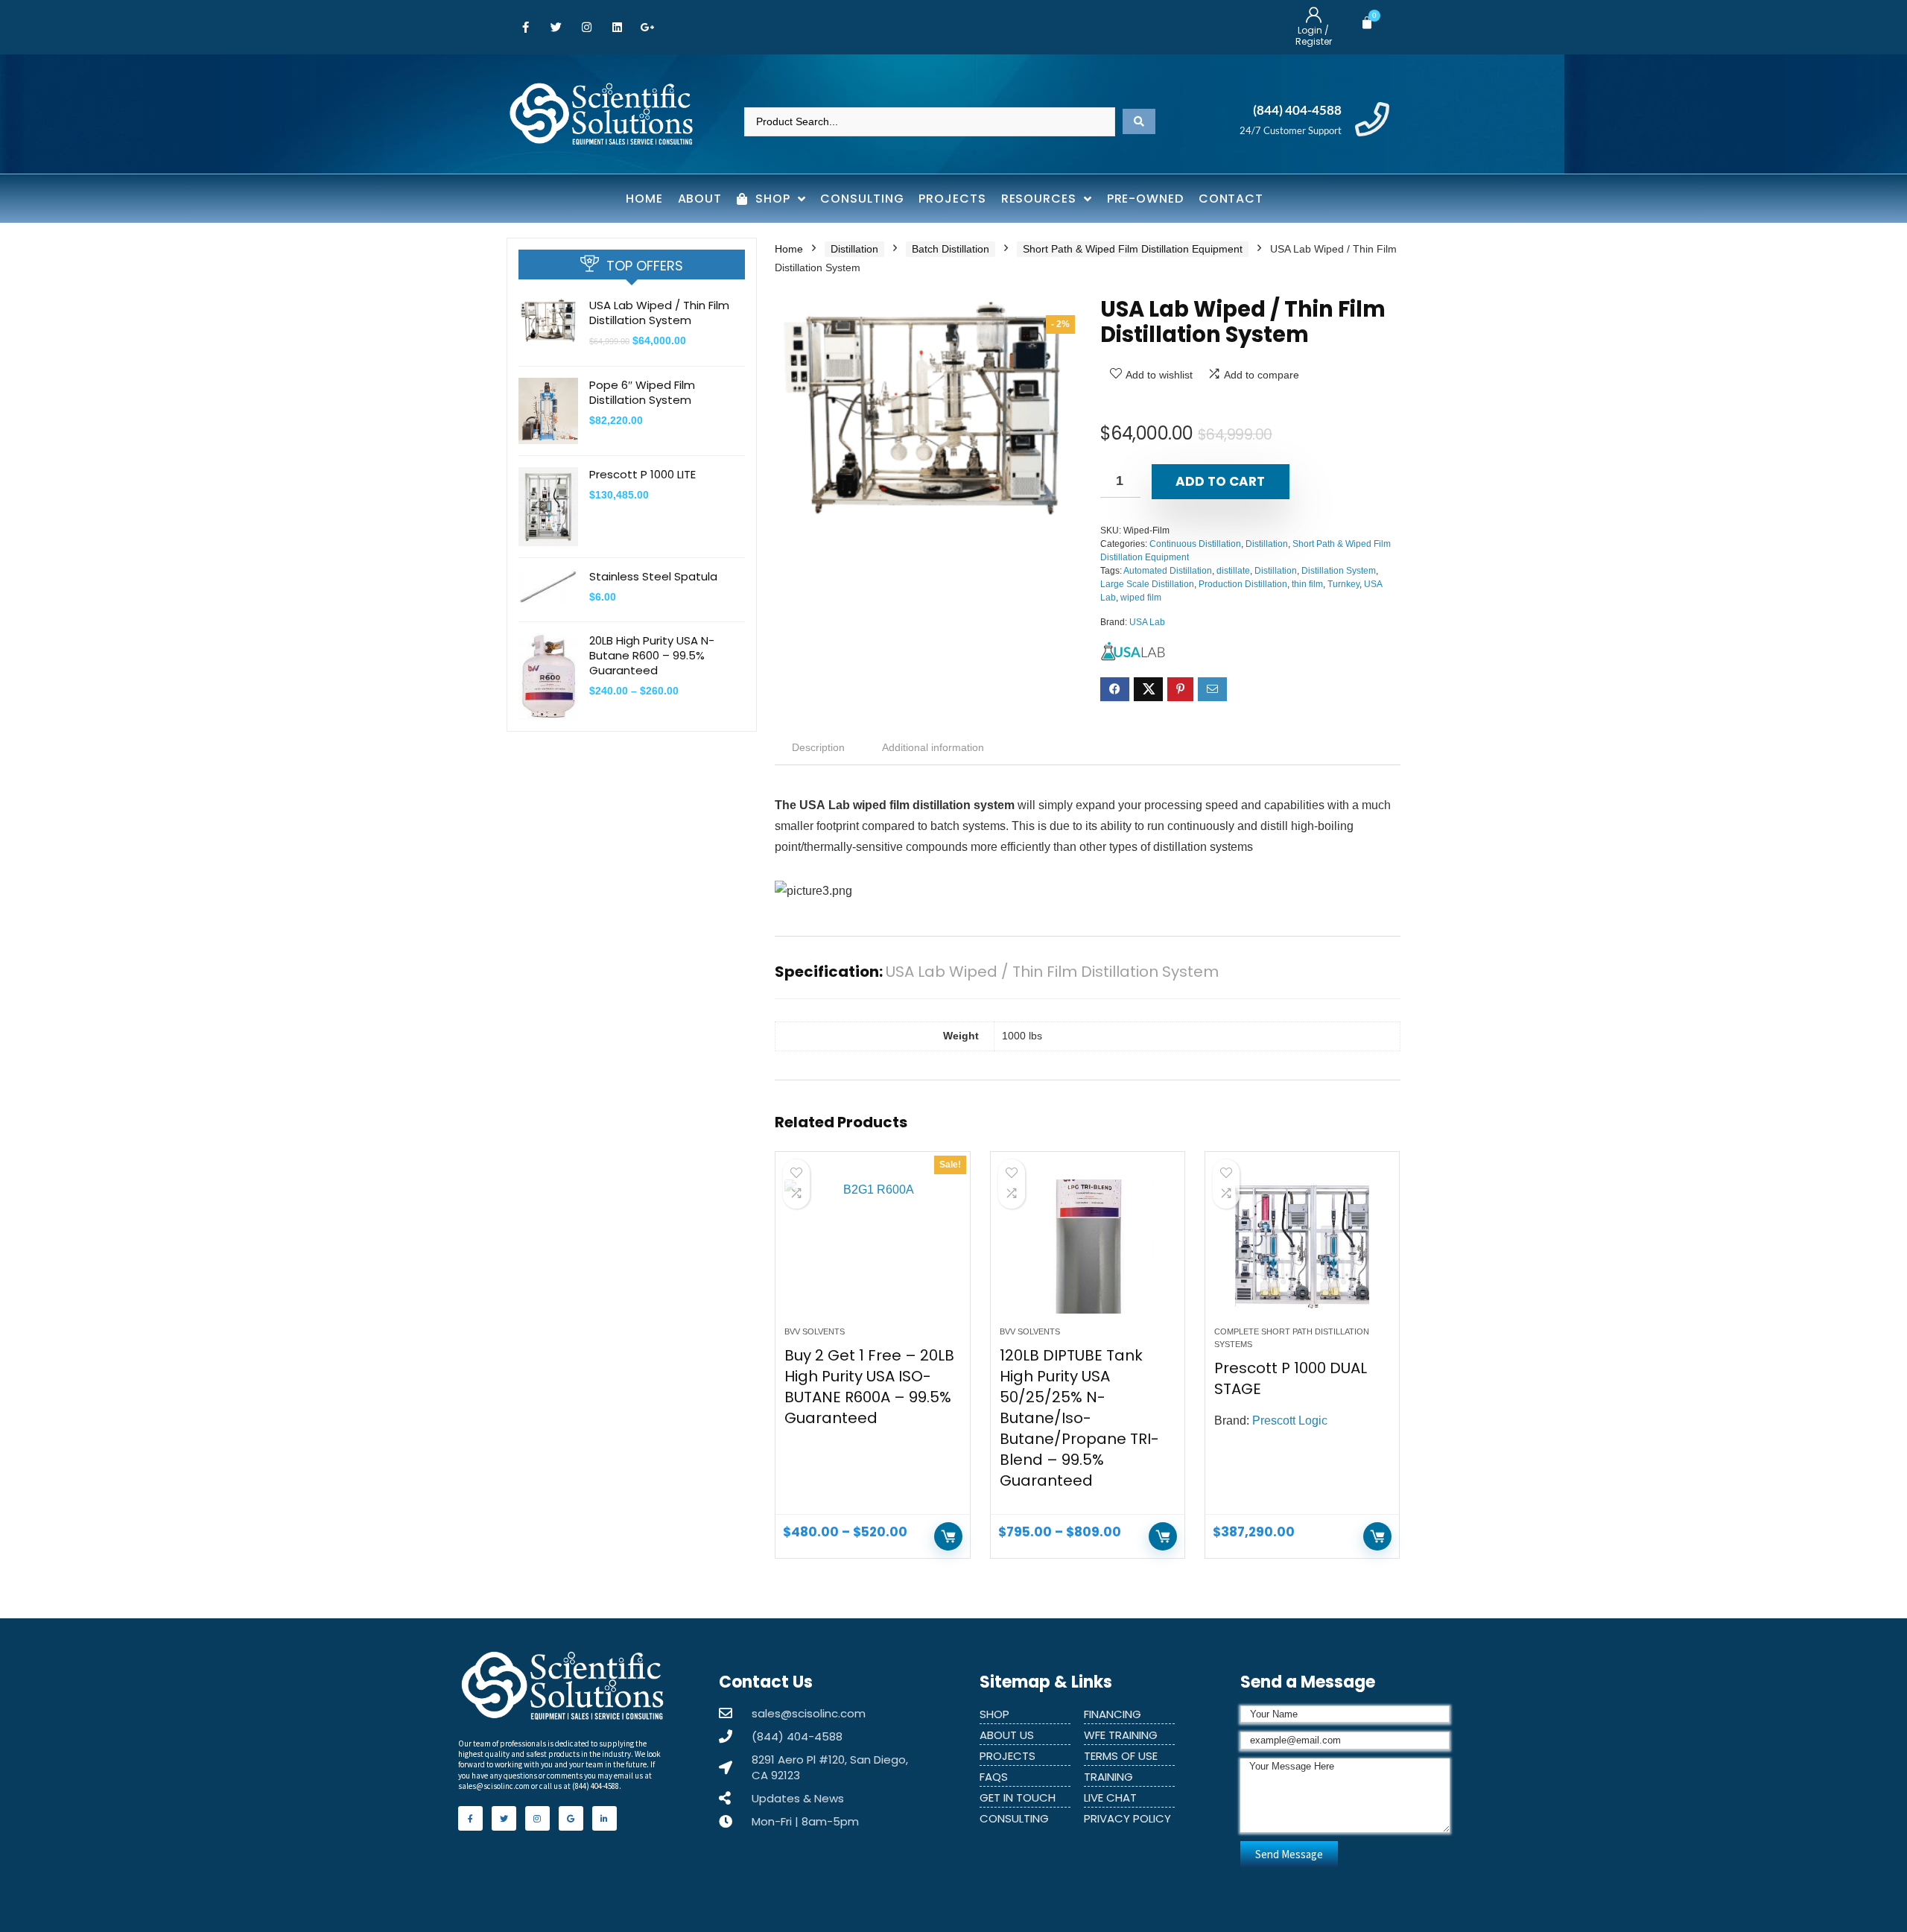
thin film (1307, 584)
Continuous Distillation (1195, 544)
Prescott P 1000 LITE (642, 474)
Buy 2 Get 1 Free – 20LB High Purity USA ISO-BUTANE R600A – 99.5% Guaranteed (869, 1387)
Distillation (854, 249)
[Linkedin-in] (605, 1818)
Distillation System (1339, 571)
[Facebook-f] (525, 28)
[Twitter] (556, 28)
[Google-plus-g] (647, 28)
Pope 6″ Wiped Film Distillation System (642, 392)
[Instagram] (586, 28)
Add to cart (1220, 481)
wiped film (1141, 598)
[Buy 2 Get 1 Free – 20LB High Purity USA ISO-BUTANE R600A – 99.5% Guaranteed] (872, 1247)
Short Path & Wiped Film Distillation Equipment (1133, 249)
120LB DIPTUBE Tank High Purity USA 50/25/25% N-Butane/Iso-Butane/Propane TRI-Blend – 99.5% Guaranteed (1079, 1418)
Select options (948, 1536)
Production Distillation (1243, 584)
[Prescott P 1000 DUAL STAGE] (1302, 1247)
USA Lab (1147, 622)
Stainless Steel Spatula (653, 576)
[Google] (571, 1818)
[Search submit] (1139, 121)
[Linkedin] (617, 28)
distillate (1233, 571)
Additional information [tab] (933, 747)
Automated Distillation (1168, 571)
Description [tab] (818, 747)
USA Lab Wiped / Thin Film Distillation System (659, 313)
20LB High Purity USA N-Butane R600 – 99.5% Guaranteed (652, 655)
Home (789, 249)
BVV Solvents (815, 1331)
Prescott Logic (1290, 1421)
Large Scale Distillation (1147, 584)
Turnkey (1343, 584)
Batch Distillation (951, 249)
